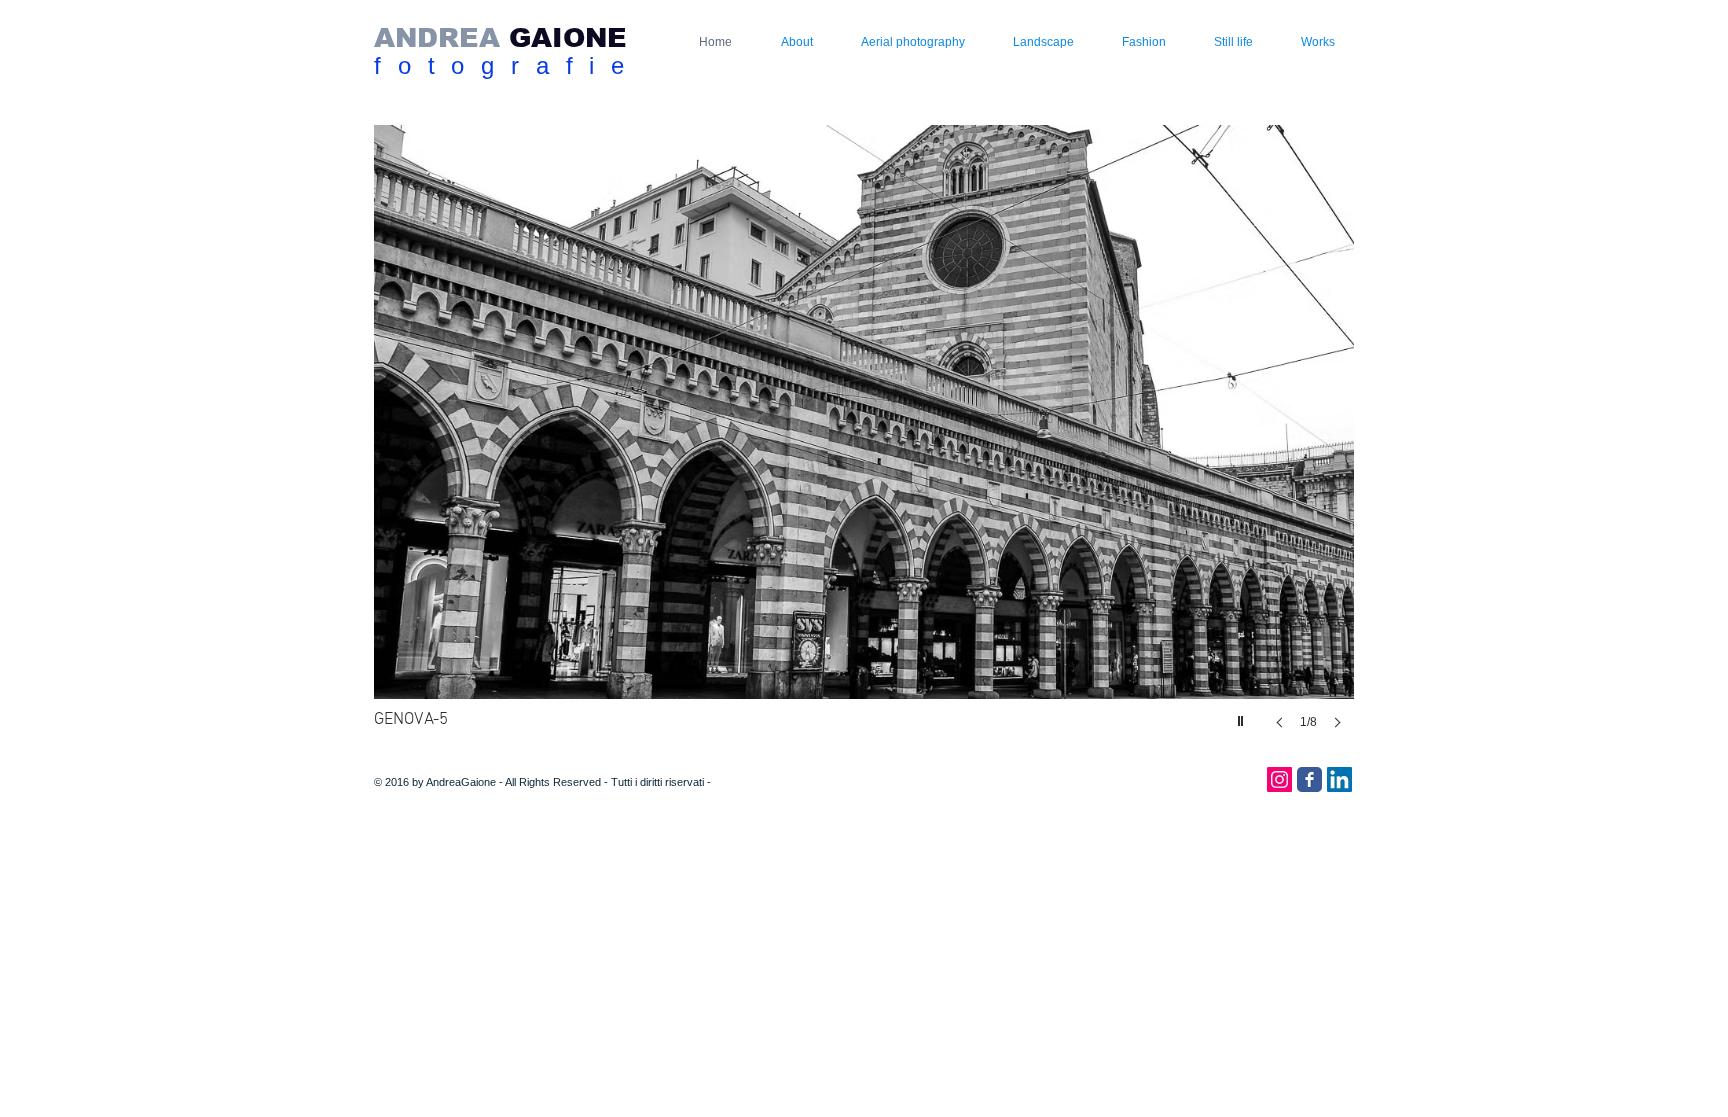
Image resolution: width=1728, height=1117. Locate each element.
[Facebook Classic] (1309, 779)
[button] (733, 447)
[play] (1243, 716)
